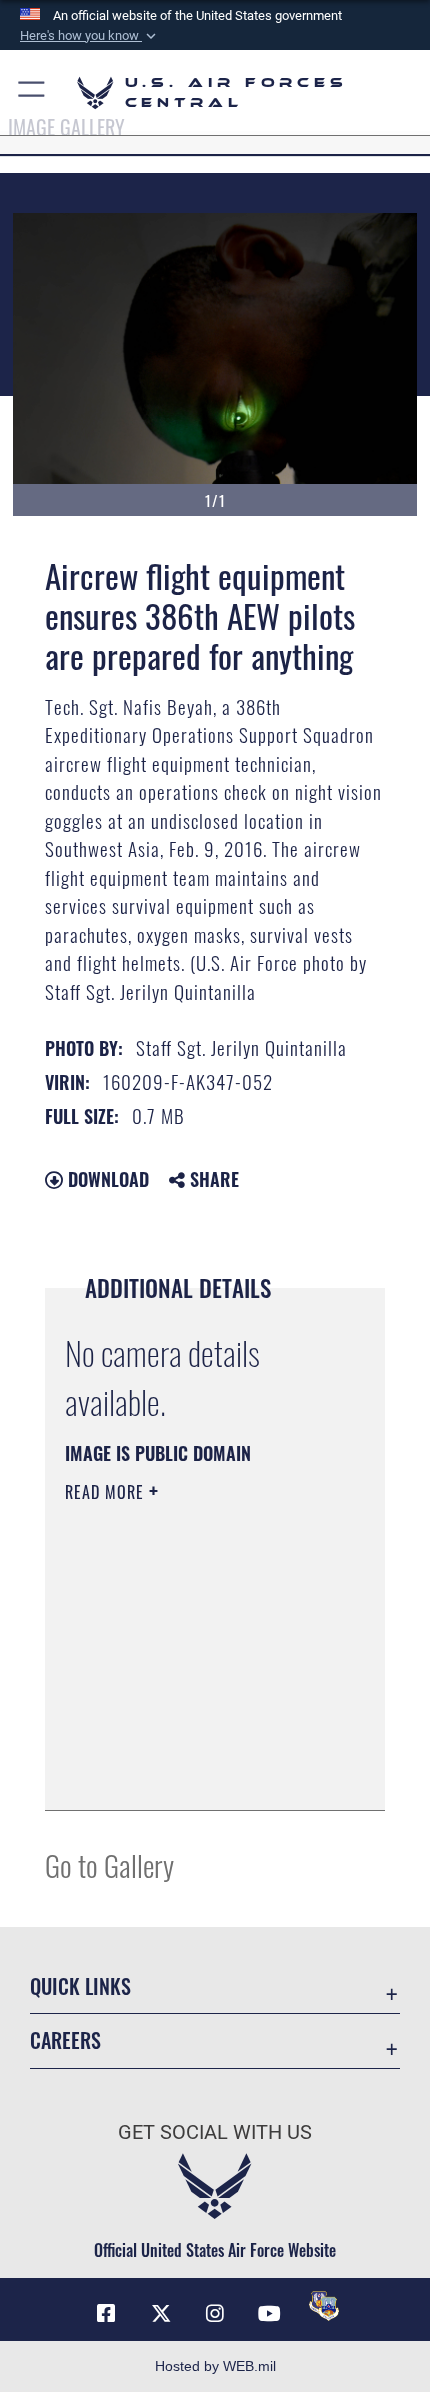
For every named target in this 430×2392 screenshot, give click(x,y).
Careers (65, 2040)
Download (106, 1179)
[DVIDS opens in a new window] (324, 2306)
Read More (107, 1492)
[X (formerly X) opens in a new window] (161, 2314)
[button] (90, 36)
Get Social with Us (215, 2132)
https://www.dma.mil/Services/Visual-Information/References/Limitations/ (186, 1745)
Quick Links (80, 1986)
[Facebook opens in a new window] (106, 2314)
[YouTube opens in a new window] (269, 2314)
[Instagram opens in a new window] (215, 2314)
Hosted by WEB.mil (215, 2366)
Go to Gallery (109, 1864)
